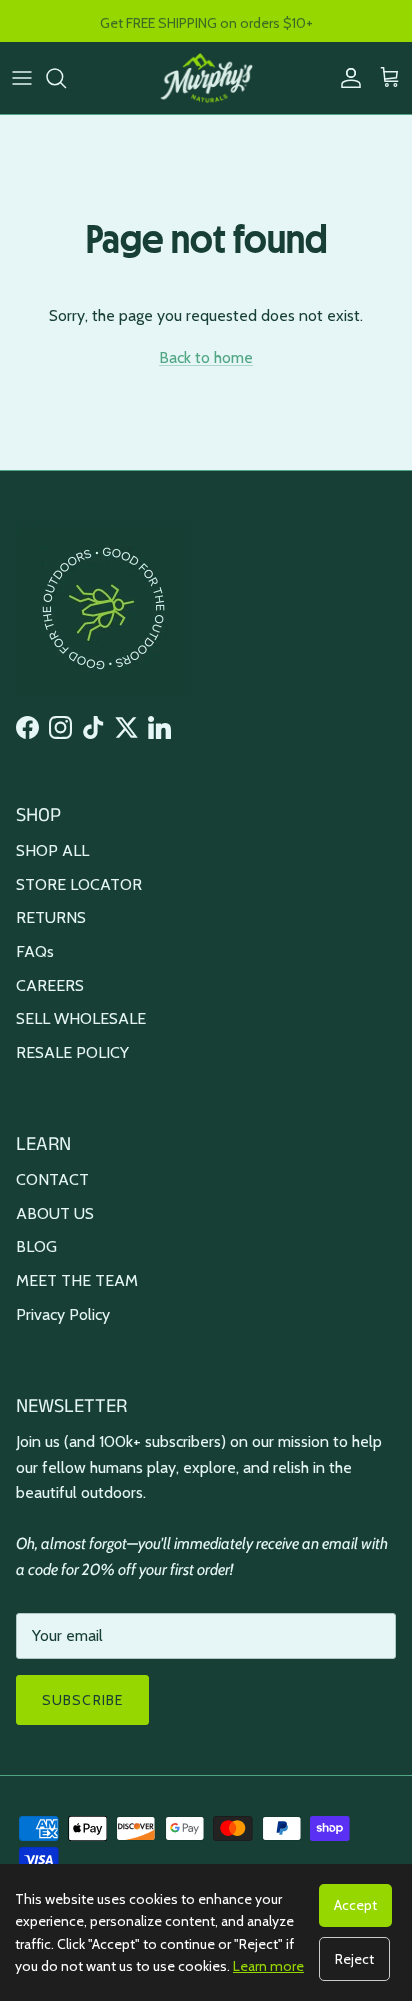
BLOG (36, 1246)
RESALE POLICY (72, 1052)
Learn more (268, 1966)
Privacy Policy (63, 1314)
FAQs (35, 951)
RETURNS (51, 917)
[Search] (66, 78)
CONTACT (52, 1179)
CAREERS (50, 985)
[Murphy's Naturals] (206, 78)
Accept (355, 1905)
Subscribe (82, 1700)
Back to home (206, 357)
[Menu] (22, 78)
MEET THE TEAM (77, 1280)
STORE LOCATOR (79, 884)
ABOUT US (55, 1213)
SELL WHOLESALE (81, 1018)
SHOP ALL (52, 850)
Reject (354, 1959)
